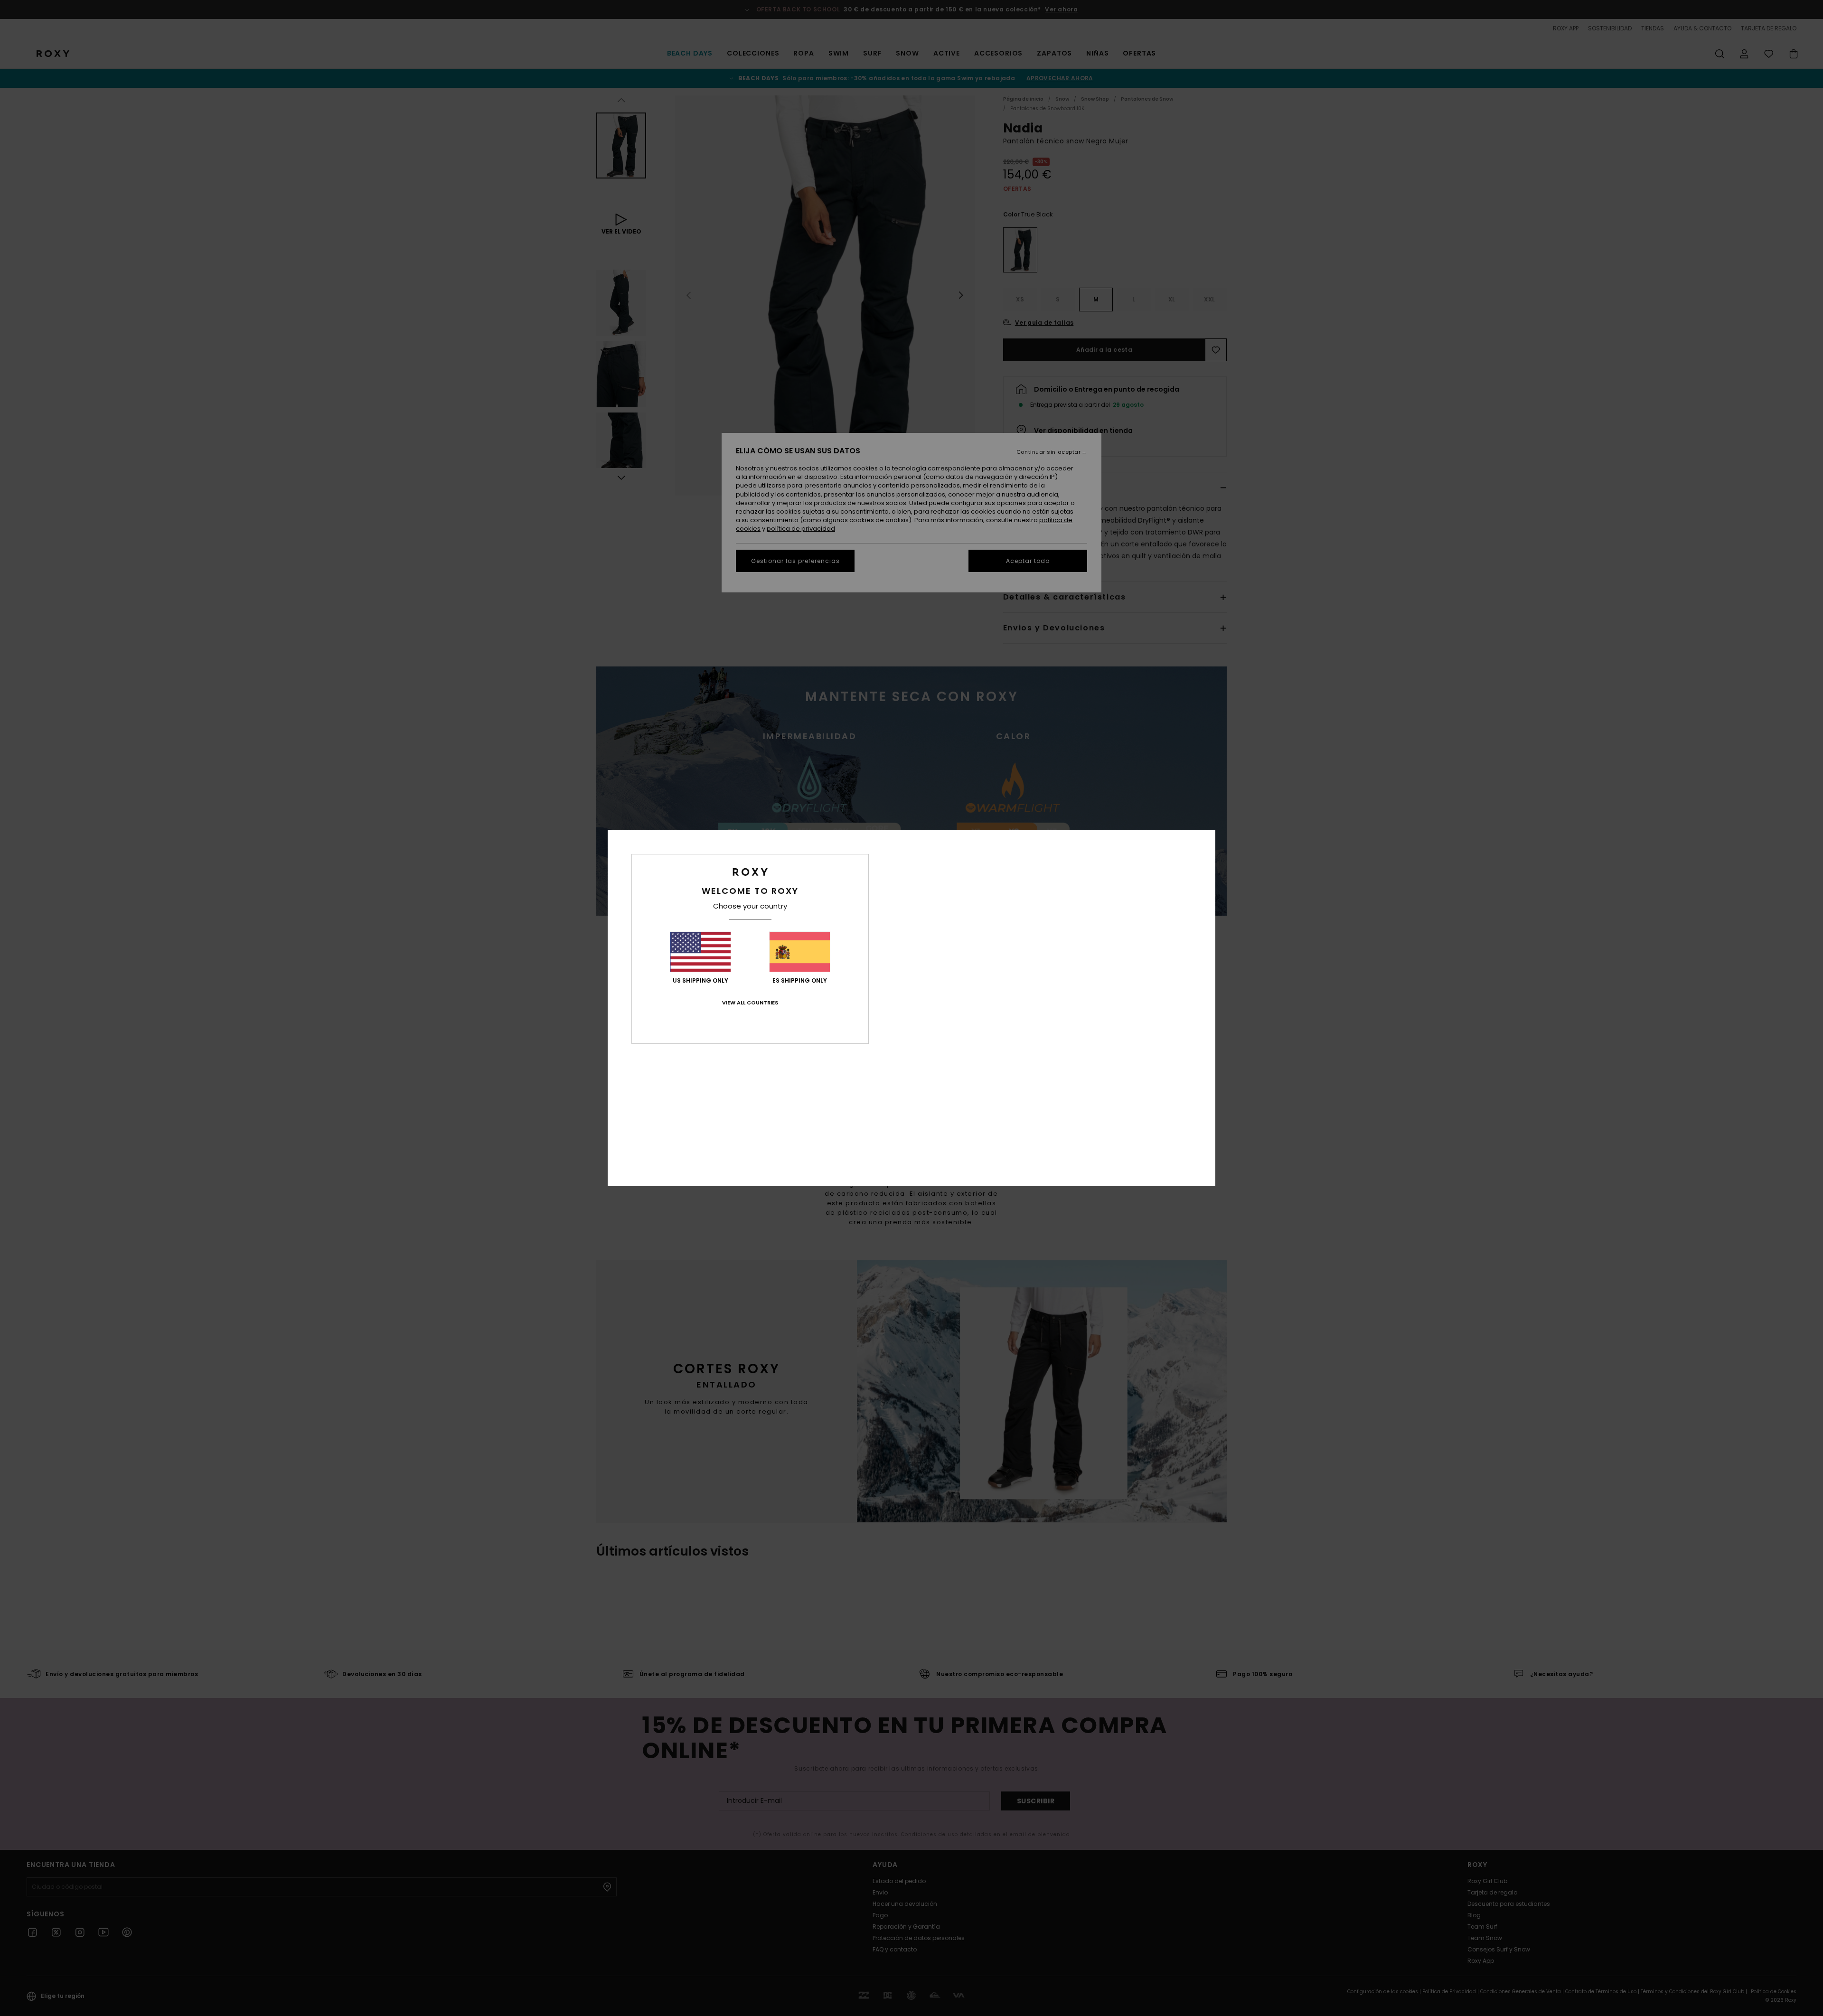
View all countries (750, 1003)
